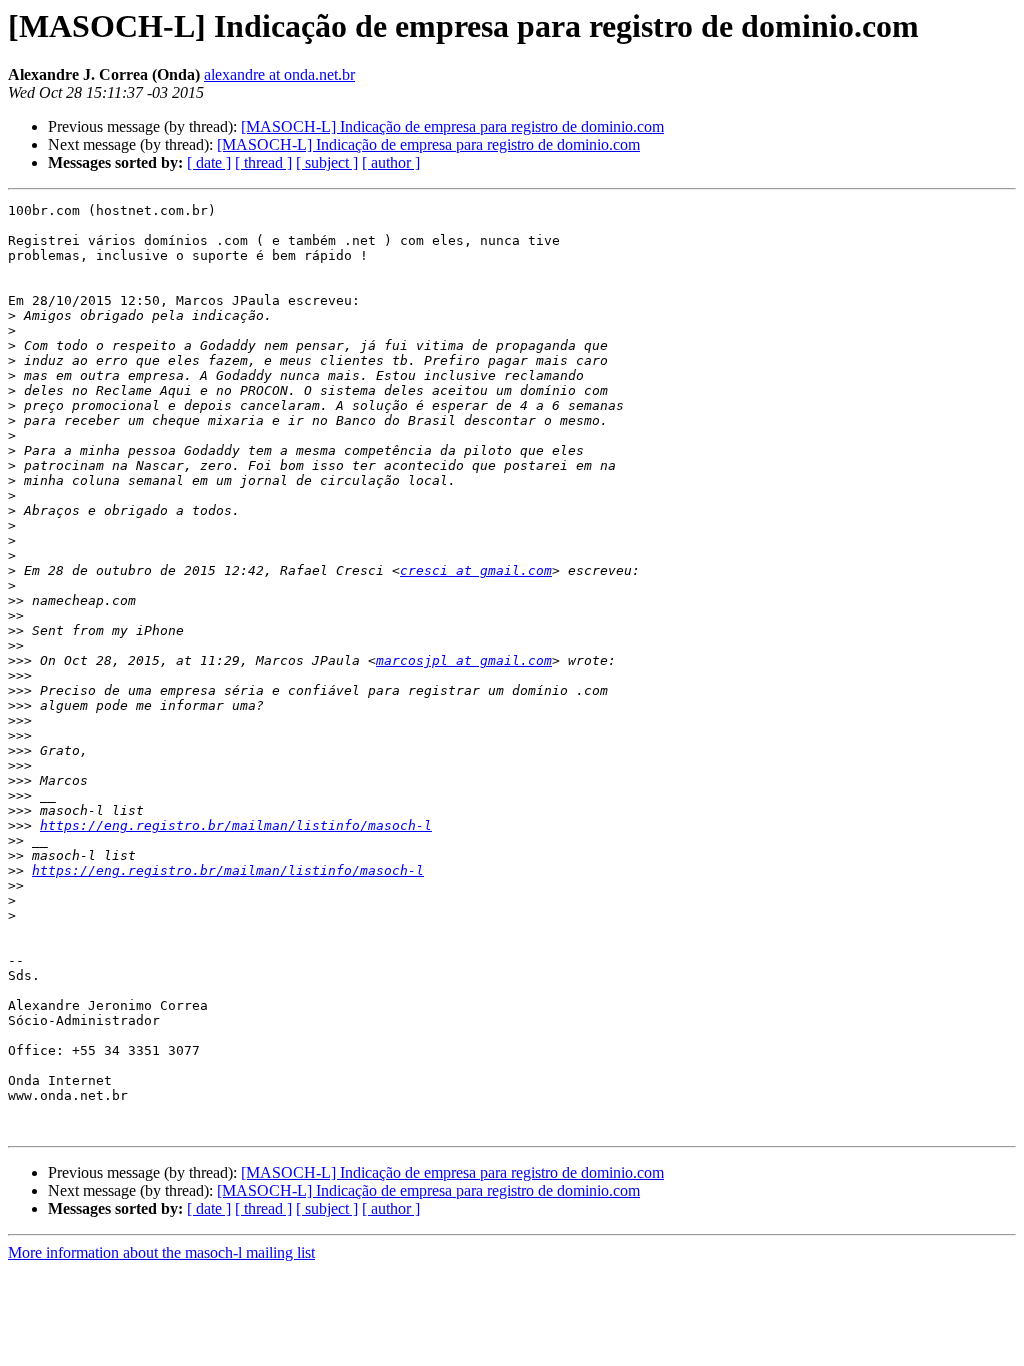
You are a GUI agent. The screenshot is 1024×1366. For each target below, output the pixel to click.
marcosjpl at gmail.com (464, 660)
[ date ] (209, 162)
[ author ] (391, 162)
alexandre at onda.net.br (279, 74)
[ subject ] (327, 162)
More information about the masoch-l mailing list (161, 1252)
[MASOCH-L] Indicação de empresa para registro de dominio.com (452, 126)
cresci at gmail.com (476, 570)
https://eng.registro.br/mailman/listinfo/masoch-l (236, 825)
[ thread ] (263, 162)
